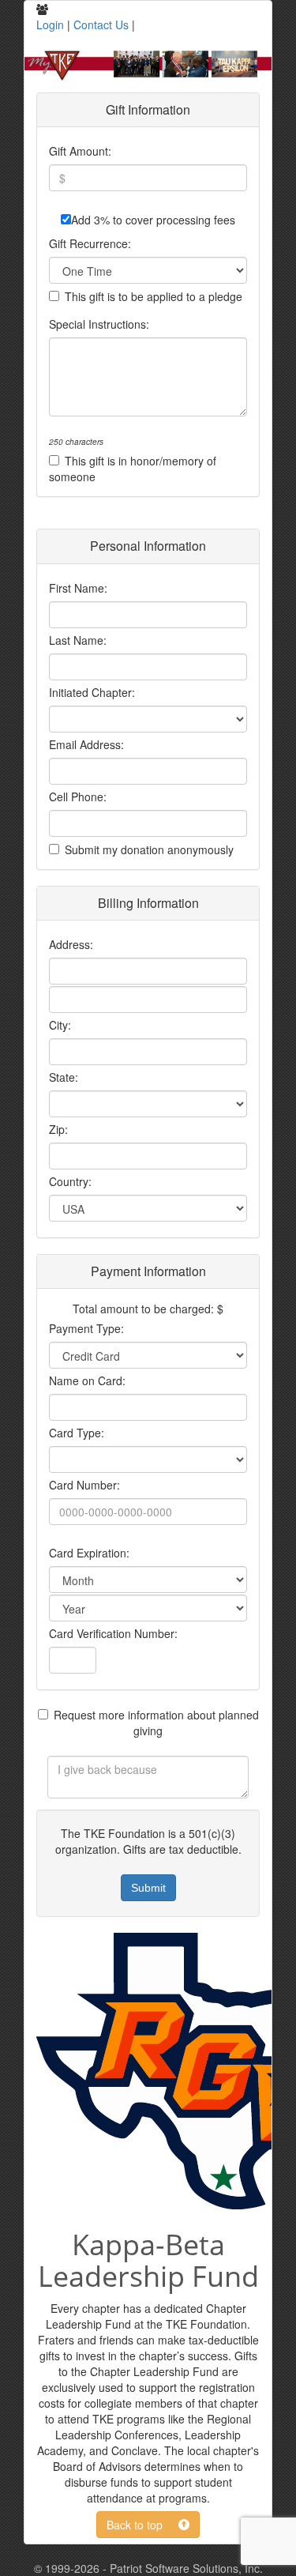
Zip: (58, 1129)
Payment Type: (86, 1328)
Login (50, 24)
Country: (70, 1181)
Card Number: (84, 1485)
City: (60, 1025)
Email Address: (86, 744)
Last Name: (78, 640)
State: (64, 1077)
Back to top (142, 2525)
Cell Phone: (78, 797)
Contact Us (101, 24)
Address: (71, 944)
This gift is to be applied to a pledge (154, 296)
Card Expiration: (89, 1553)
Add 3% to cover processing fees (153, 220)
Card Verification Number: (113, 1633)
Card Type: (77, 1433)
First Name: (78, 588)
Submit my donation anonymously (149, 849)
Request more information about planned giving (156, 1723)
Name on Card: (87, 1380)
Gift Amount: (80, 151)
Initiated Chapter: (92, 692)
